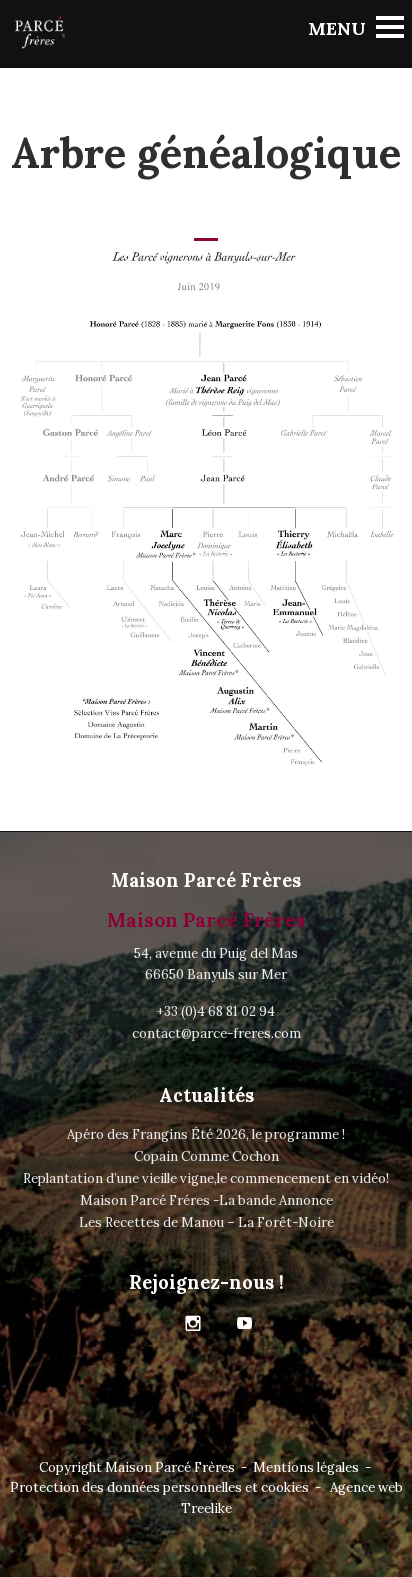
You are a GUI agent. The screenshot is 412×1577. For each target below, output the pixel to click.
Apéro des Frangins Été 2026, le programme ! (206, 1134)
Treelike (206, 1508)
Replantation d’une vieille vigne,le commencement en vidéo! (206, 1178)
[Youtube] (245, 1324)
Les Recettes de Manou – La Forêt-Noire (206, 1222)
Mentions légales (306, 1467)
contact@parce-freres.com (216, 1033)
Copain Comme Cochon (206, 1156)
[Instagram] (193, 1324)
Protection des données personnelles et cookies (159, 1487)
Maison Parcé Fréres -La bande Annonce (206, 1200)
